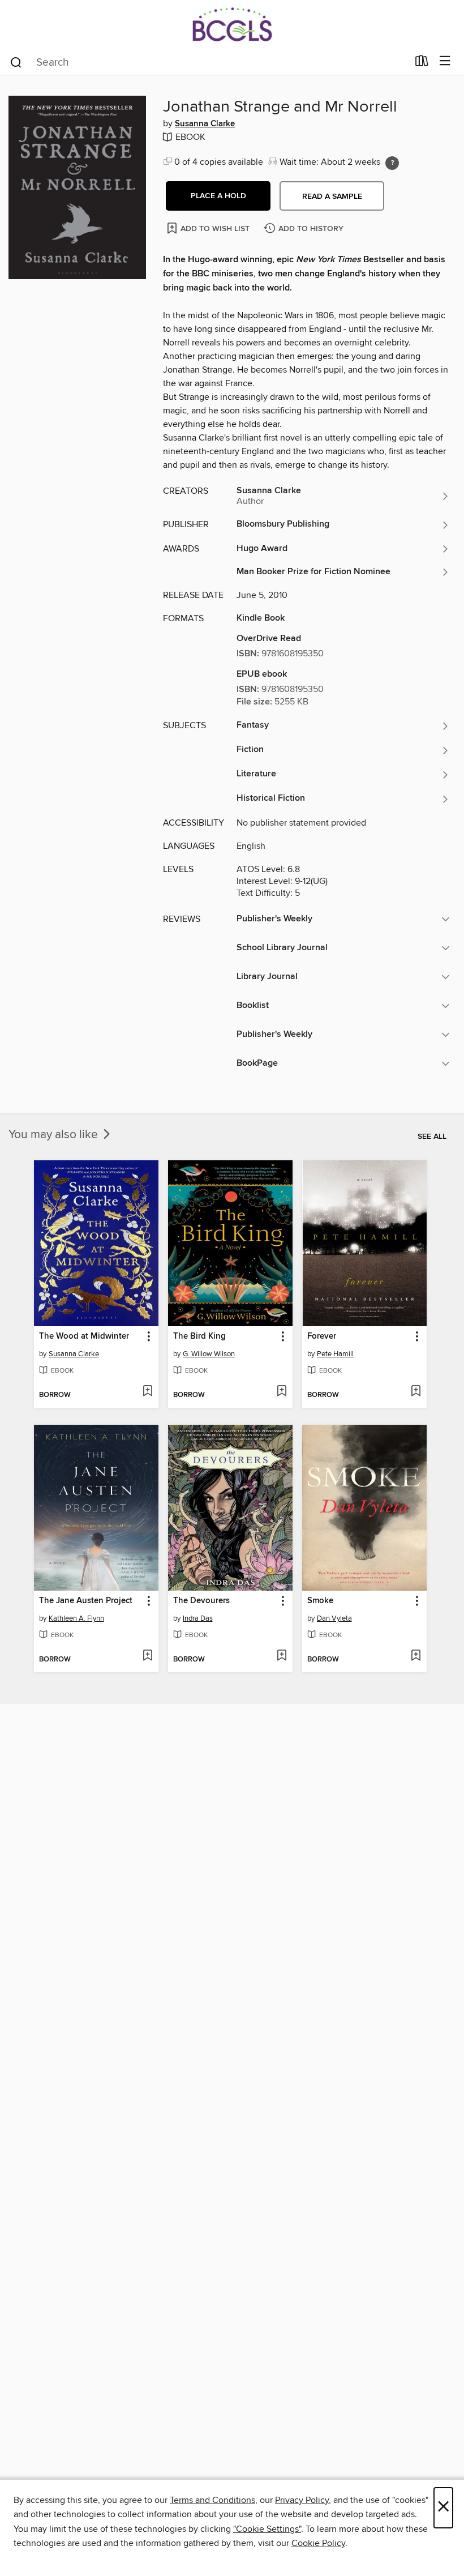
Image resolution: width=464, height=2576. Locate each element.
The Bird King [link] (199, 1336)
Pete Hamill (335, 1354)
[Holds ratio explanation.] (392, 163)
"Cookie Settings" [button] (267, 2529)
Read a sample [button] (332, 196)
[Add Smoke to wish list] (416, 1656)
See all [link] (432, 1137)
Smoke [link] (320, 1601)
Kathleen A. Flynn (76, 1618)
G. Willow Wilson (209, 1354)
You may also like (55, 1135)
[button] (218, 196)
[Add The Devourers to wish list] (282, 1656)
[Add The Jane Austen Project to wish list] (147, 1656)
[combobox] (209, 62)
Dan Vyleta (334, 1618)
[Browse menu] (445, 61)
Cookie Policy (318, 2543)
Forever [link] (322, 1336)
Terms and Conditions (212, 2500)
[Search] (16, 62)
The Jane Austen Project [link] (86, 1601)
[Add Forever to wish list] (416, 1392)
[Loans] (422, 63)
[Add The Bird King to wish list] (282, 1392)
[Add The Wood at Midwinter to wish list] (147, 1392)
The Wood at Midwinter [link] (84, 1336)
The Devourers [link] (201, 1601)
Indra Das (198, 1618)
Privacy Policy (302, 2500)
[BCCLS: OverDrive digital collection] (232, 24)
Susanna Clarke (205, 124)
